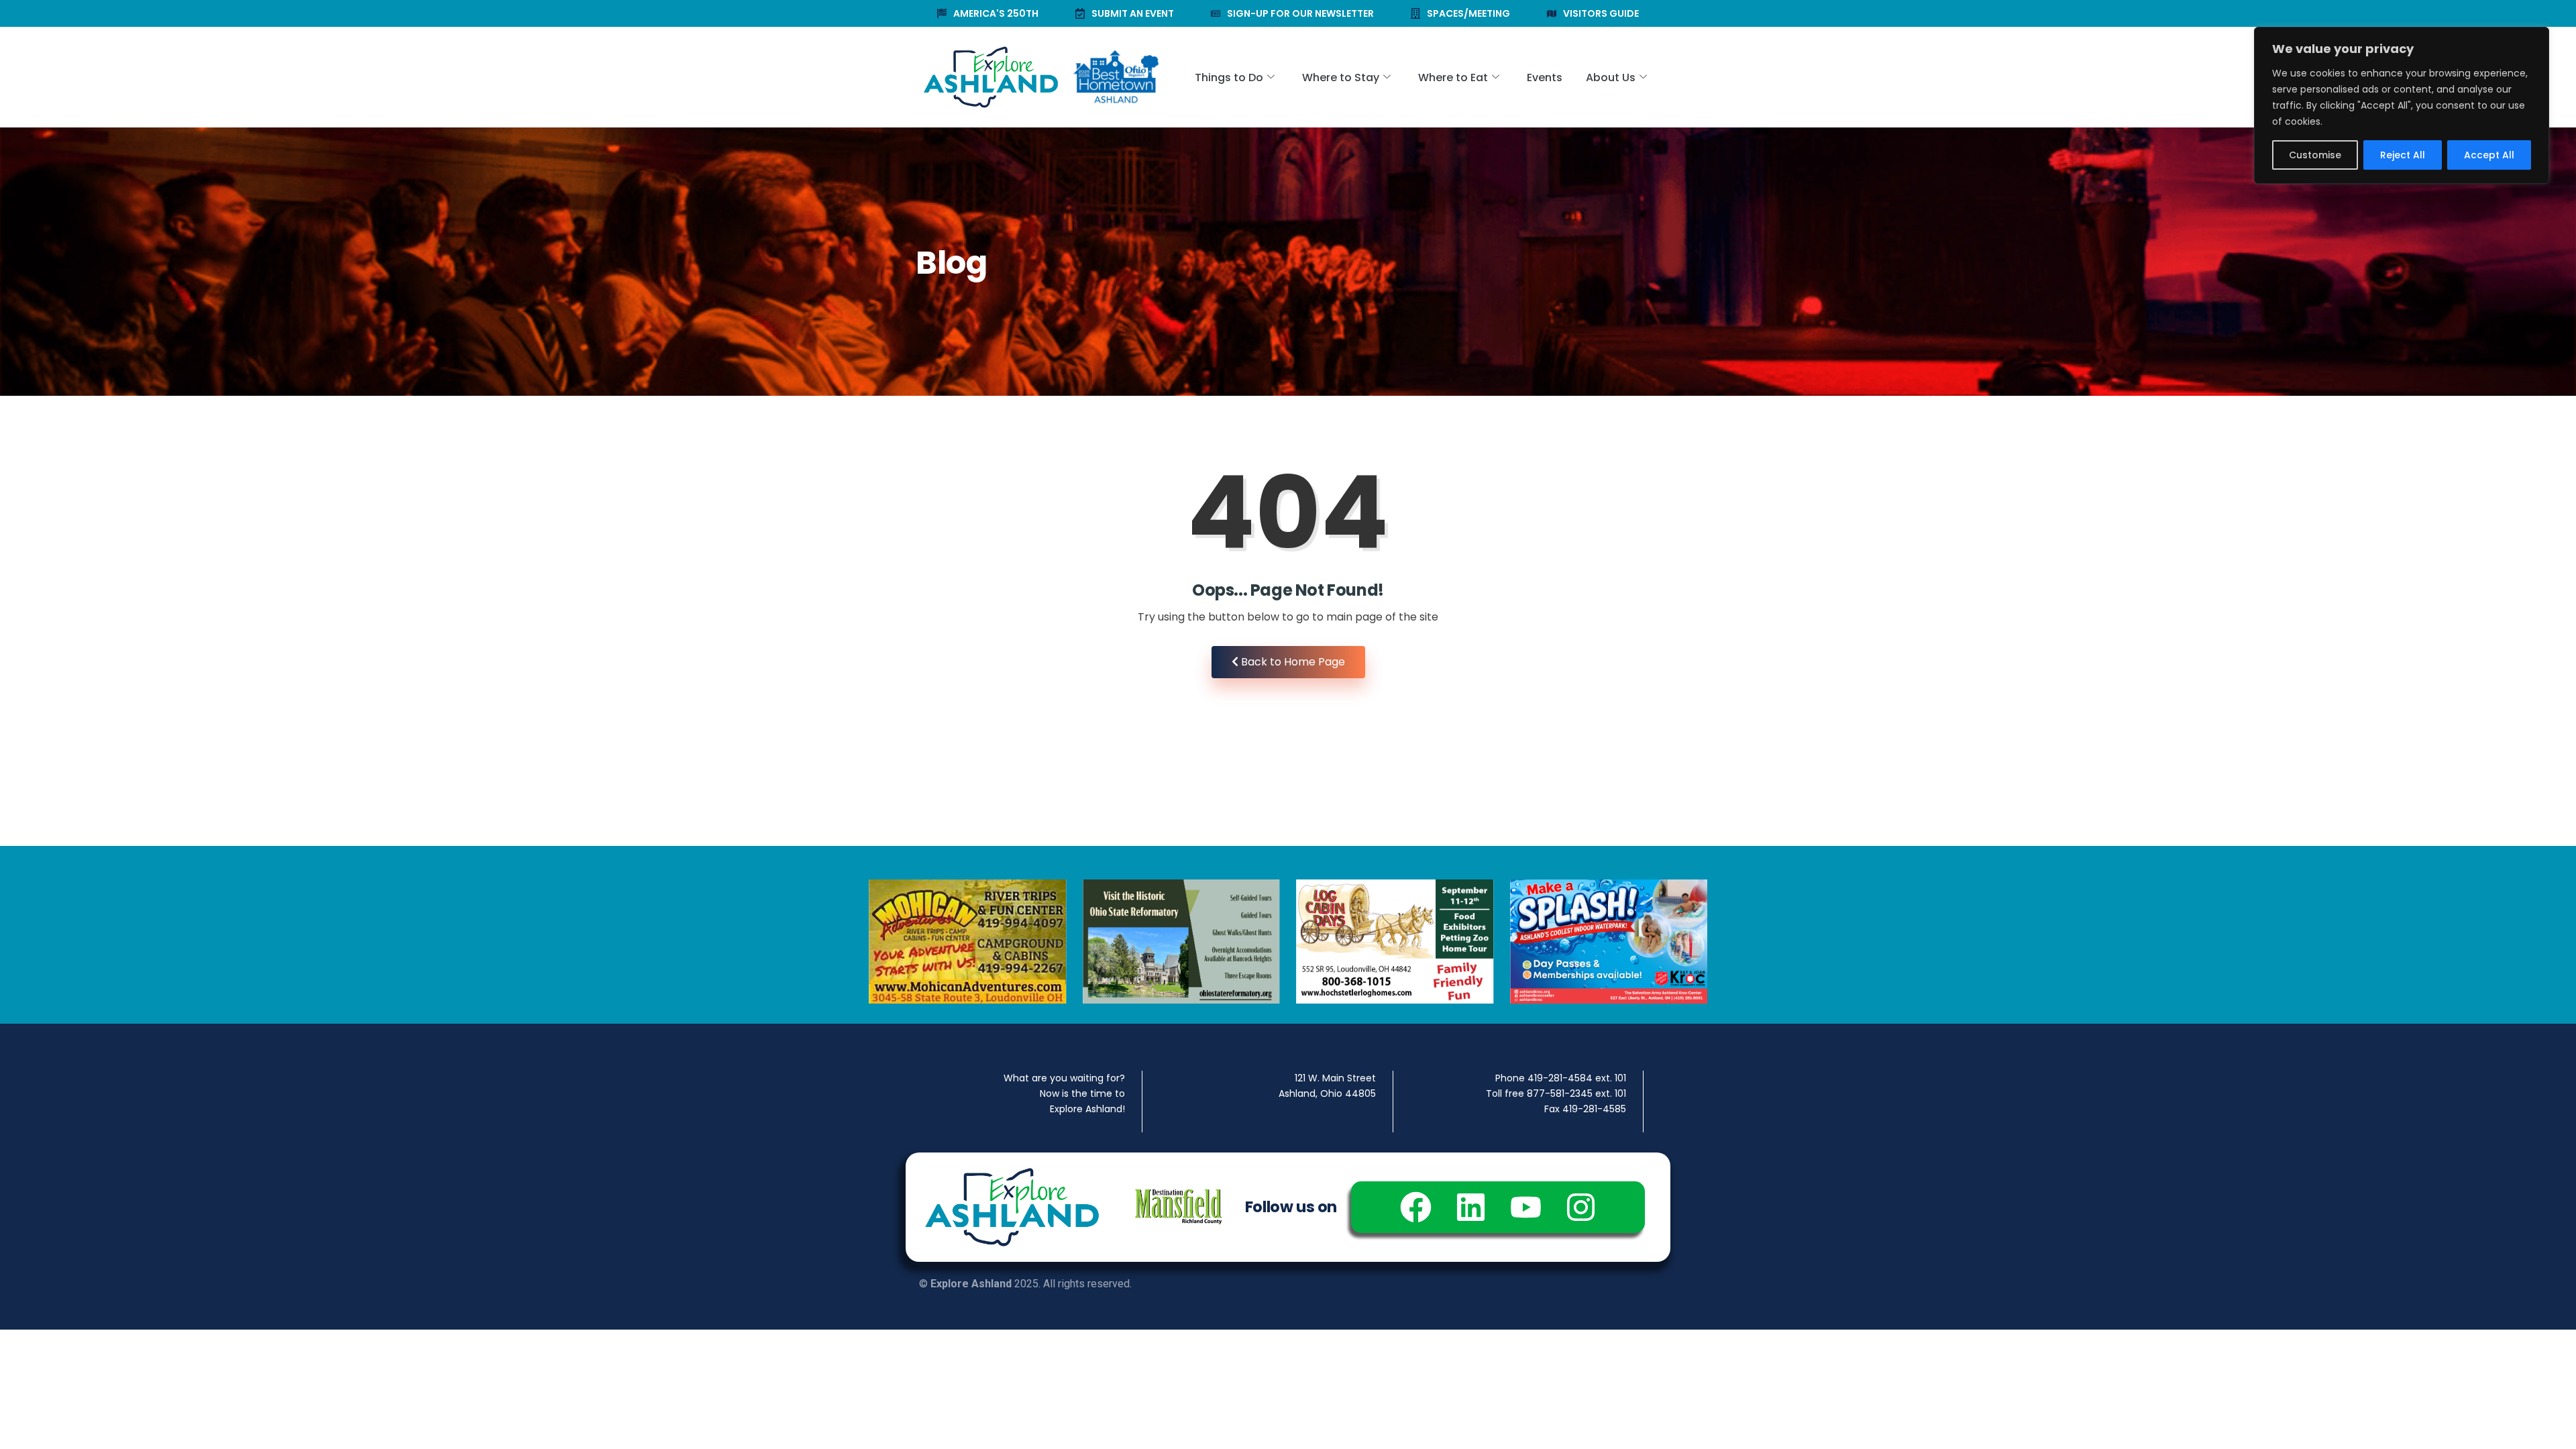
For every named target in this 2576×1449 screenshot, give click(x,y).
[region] (2402, 105)
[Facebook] (1416, 1207)
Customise (2315, 155)
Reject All (2403, 155)
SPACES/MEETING (1468, 13)
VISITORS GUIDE (1601, 13)
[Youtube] (1526, 1207)
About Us (1611, 77)
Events (1545, 77)
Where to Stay (1341, 77)
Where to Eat (1453, 77)
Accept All (2489, 155)
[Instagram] (1581, 1207)
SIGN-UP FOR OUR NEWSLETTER (1300, 13)
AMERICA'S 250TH (996, 13)
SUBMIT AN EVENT (1133, 13)
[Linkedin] (1471, 1207)
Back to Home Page (1292, 662)
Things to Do (1229, 77)
